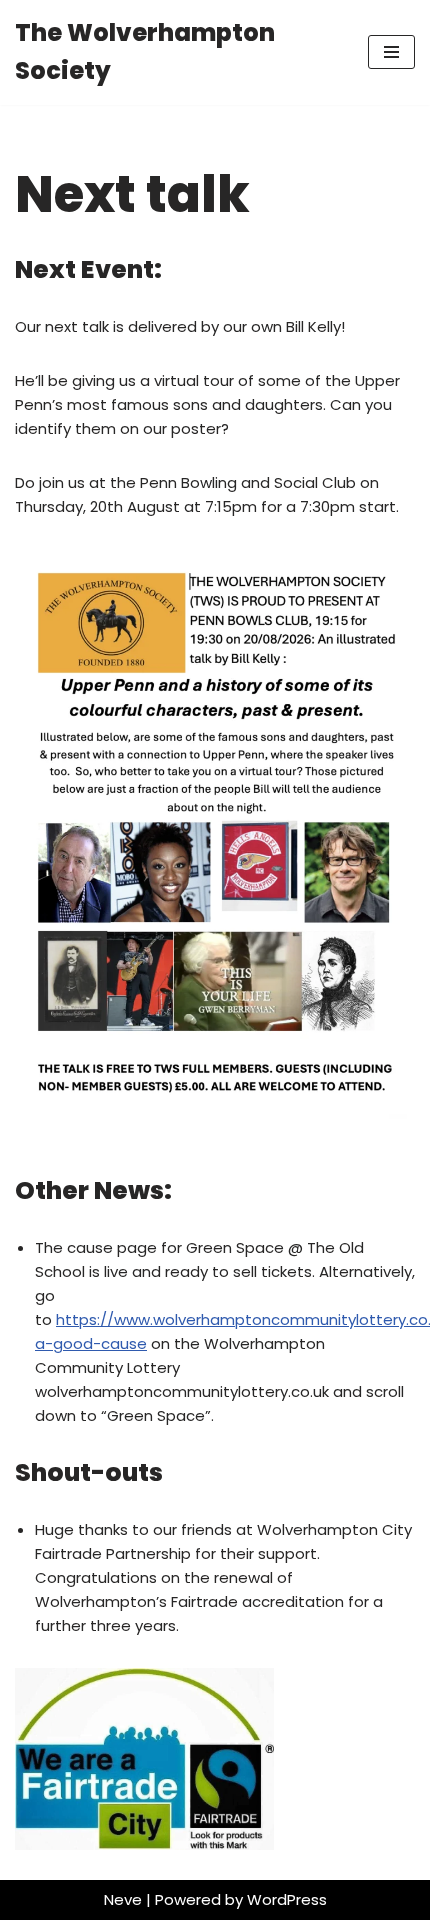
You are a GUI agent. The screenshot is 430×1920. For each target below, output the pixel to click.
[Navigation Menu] (391, 52)
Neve (123, 1899)
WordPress (287, 1899)
